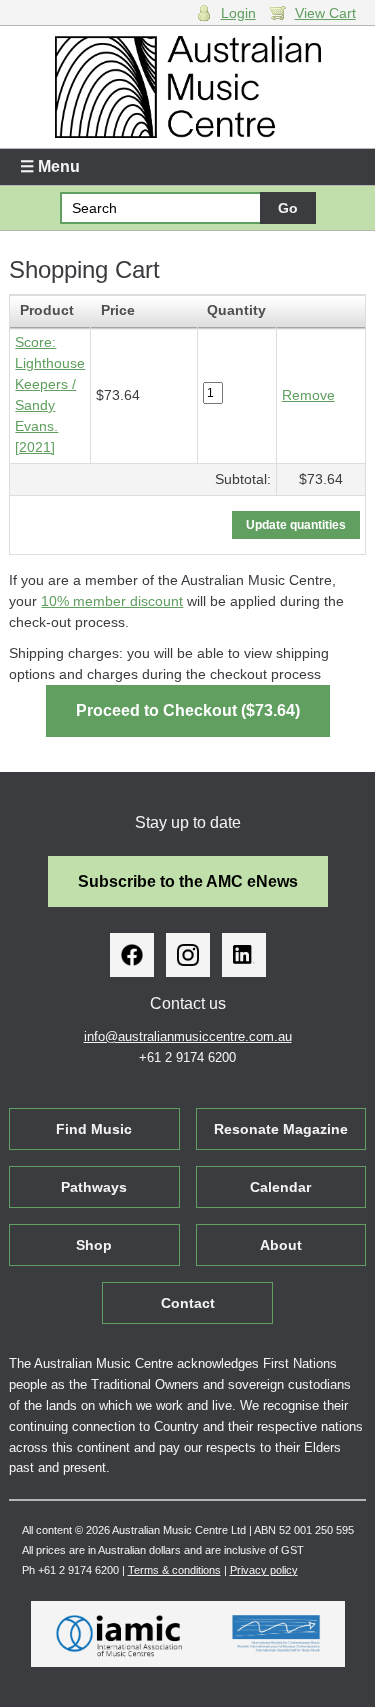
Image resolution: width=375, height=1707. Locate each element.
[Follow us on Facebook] (132, 955)
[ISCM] (276, 1634)
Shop (94, 1245)
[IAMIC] (119, 1634)
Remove (308, 395)
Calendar (280, 1187)
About (281, 1245)
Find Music (94, 1129)
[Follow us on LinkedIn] (244, 955)
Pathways (94, 1187)
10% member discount (112, 601)
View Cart (325, 13)
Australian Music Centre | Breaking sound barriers (187, 87)
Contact (188, 1303)
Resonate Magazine (281, 1129)
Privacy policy (264, 1570)
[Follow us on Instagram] (188, 955)
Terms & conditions (174, 1570)
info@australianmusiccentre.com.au (188, 1036)
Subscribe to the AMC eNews (188, 881)
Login (238, 13)
